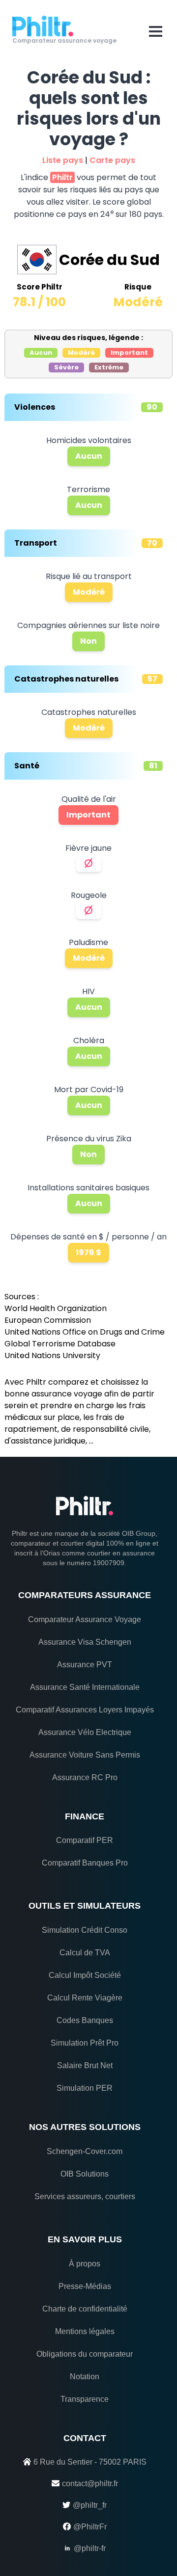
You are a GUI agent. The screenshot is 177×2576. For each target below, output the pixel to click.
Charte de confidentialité (85, 2309)
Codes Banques (85, 2020)
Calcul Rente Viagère (85, 1998)
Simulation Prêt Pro (85, 2043)
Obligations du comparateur (85, 2354)
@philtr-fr (90, 2548)
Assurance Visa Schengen (85, 1642)
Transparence (85, 2399)
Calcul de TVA (85, 1953)
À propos (85, 2264)
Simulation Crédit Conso (85, 1930)
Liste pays (63, 160)
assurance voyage (67, 1394)
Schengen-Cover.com (85, 2151)
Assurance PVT (85, 1665)
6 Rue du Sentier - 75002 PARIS (90, 2462)
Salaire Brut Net (85, 2065)
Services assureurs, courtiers (85, 2196)
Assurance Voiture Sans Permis (85, 1755)
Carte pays (112, 160)
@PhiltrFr (90, 2527)
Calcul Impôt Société (85, 1975)
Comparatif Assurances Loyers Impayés (85, 1710)
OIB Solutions (85, 2174)
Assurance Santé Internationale (85, 1687)
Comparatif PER (85, 1840)
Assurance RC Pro (85, 1777)
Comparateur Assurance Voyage (85, 1619)
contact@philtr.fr (90, 2484)
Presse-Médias (85, 2286)
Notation (85, 2377)
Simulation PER (85, 2088)
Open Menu (156, 31)
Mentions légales (85, 2331)
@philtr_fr (90, 2505)
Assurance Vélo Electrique (85, 1732)
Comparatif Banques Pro (85, 1863)
